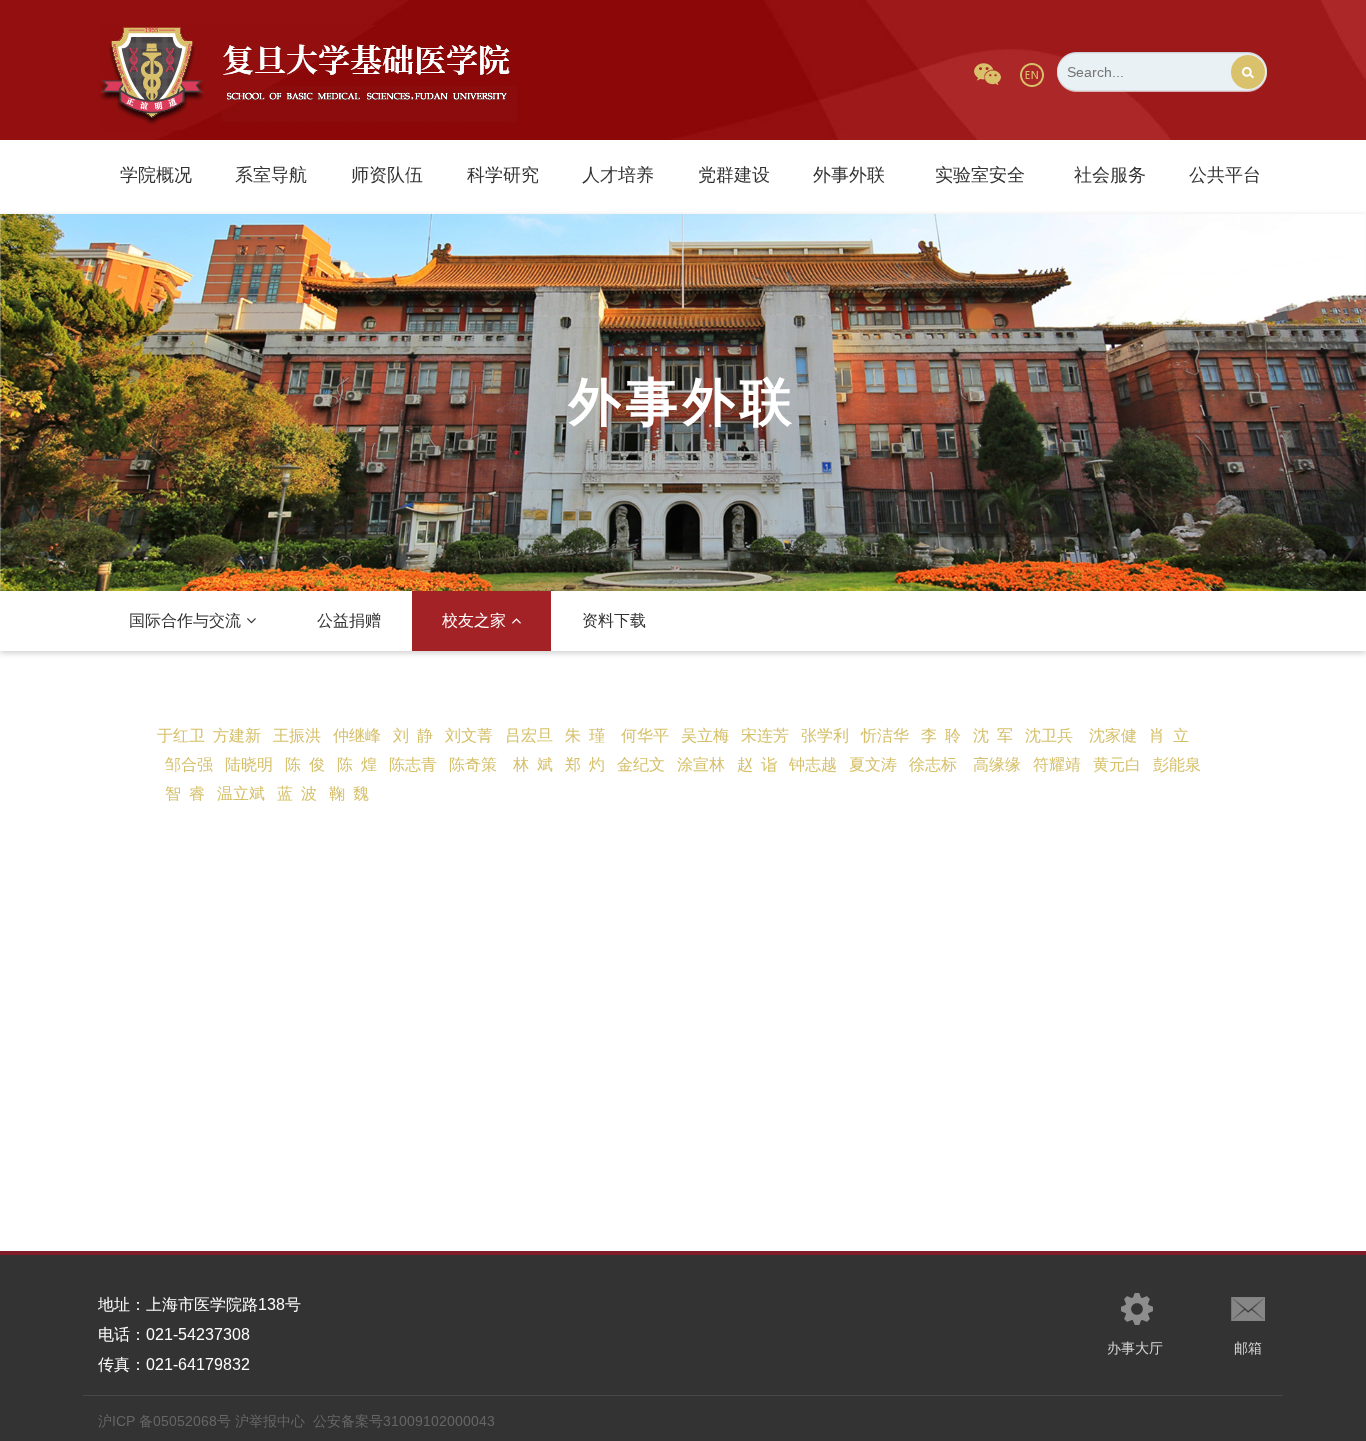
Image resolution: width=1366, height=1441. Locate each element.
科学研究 (503, 175)
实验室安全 (980, 175)
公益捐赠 (349, 620)
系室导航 (271, 175)
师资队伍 (387, 175)
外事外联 (849, 175)
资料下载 (614, 620)
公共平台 (1225, 175)
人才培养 (618, 175)
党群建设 (734, 175)
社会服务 (1110, 175)
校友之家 (474, 620)
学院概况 (156, 175)
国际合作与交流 (185, 620)
